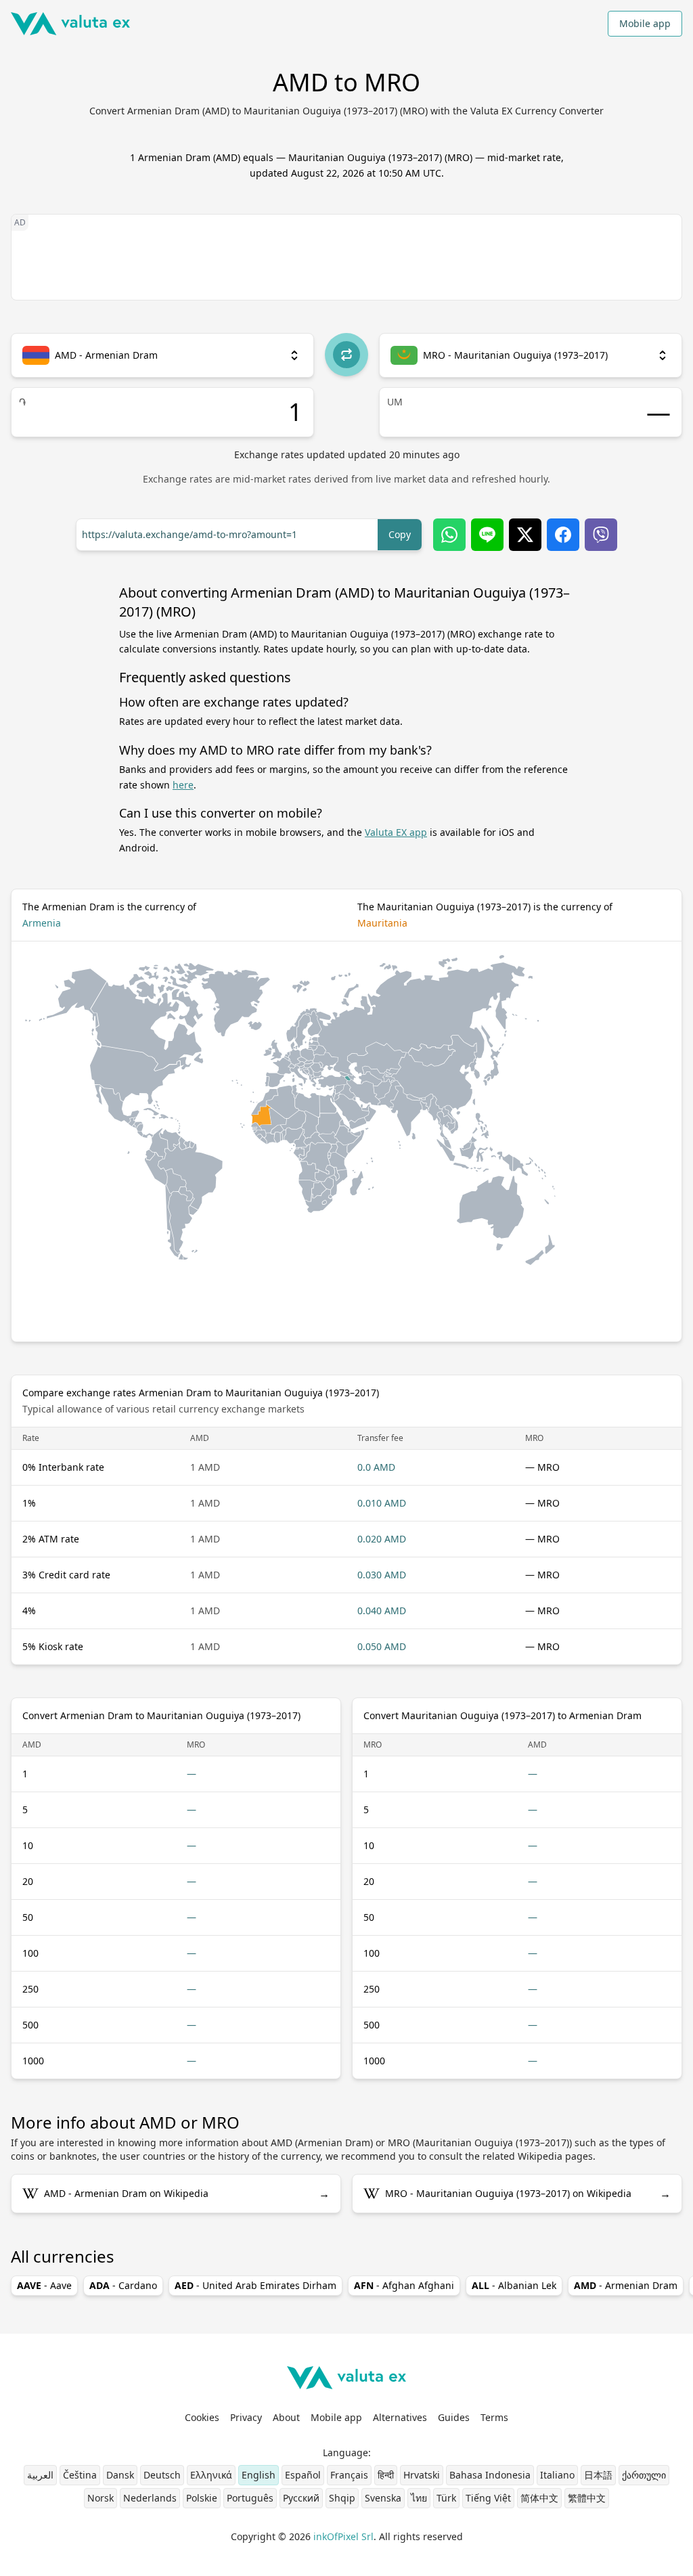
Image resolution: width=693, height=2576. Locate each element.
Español (303, 2475)
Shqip (342, 2498)
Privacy (246, 2417)
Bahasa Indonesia (490, 2475)
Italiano (557, 2475)
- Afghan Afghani (404, 2285)
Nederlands (150, 2498)
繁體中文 (587, 2498)
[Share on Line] (487, 535)
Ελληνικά (211, 2475)
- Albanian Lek (514, 2285)
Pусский (301, 2498)
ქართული (644, 2475)
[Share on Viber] (601, 535)
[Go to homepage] (70, 24)
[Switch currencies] (346, 355)
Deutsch (162, 2475)
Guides (454, 2417)
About (286, 2417)
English (259, 2475)
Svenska (383, 2498)
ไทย (419, 2498)
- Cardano (123, 2285)
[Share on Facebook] (563, 535)
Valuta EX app (396, 832)
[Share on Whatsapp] (449, 535)
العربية (40, 2475)
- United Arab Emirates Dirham (255, 2285)
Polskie (202, 2498)
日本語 (598, 2475)
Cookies (202, 2417)
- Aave (44, 2285)
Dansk (120, 2475)
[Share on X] (525, 535)
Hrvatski (422, 2475)
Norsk (100, 2498)
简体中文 (539, 2498)
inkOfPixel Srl (343, 2536)
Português (250, 2498)
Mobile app (645, 23)
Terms (494, 2417)
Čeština (80, 2475)
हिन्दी (386, 2475)
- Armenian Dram (626, 2285)
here (183, 785)
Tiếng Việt (488, 2498)
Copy (400, 534)
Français (349, 2475)
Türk (446, 2498)
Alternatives (400, 2417)
